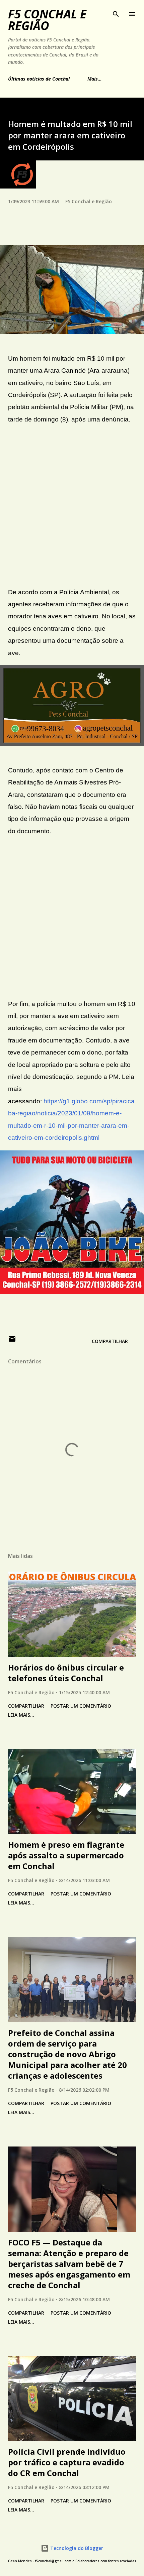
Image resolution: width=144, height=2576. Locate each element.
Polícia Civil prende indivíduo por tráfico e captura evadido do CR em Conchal (67, 2462)
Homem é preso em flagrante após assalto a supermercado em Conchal (66, 1855)
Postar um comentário (81, 1706)
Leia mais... (21, 1715)
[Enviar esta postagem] (12, 1341)
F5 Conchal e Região (47, 20)
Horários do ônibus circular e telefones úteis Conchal (66, 1673)
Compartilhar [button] (110, 1341)
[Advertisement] (72, 506)
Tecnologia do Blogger (76, 2548)
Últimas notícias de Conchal (39, 79)
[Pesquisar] (116, 12)
